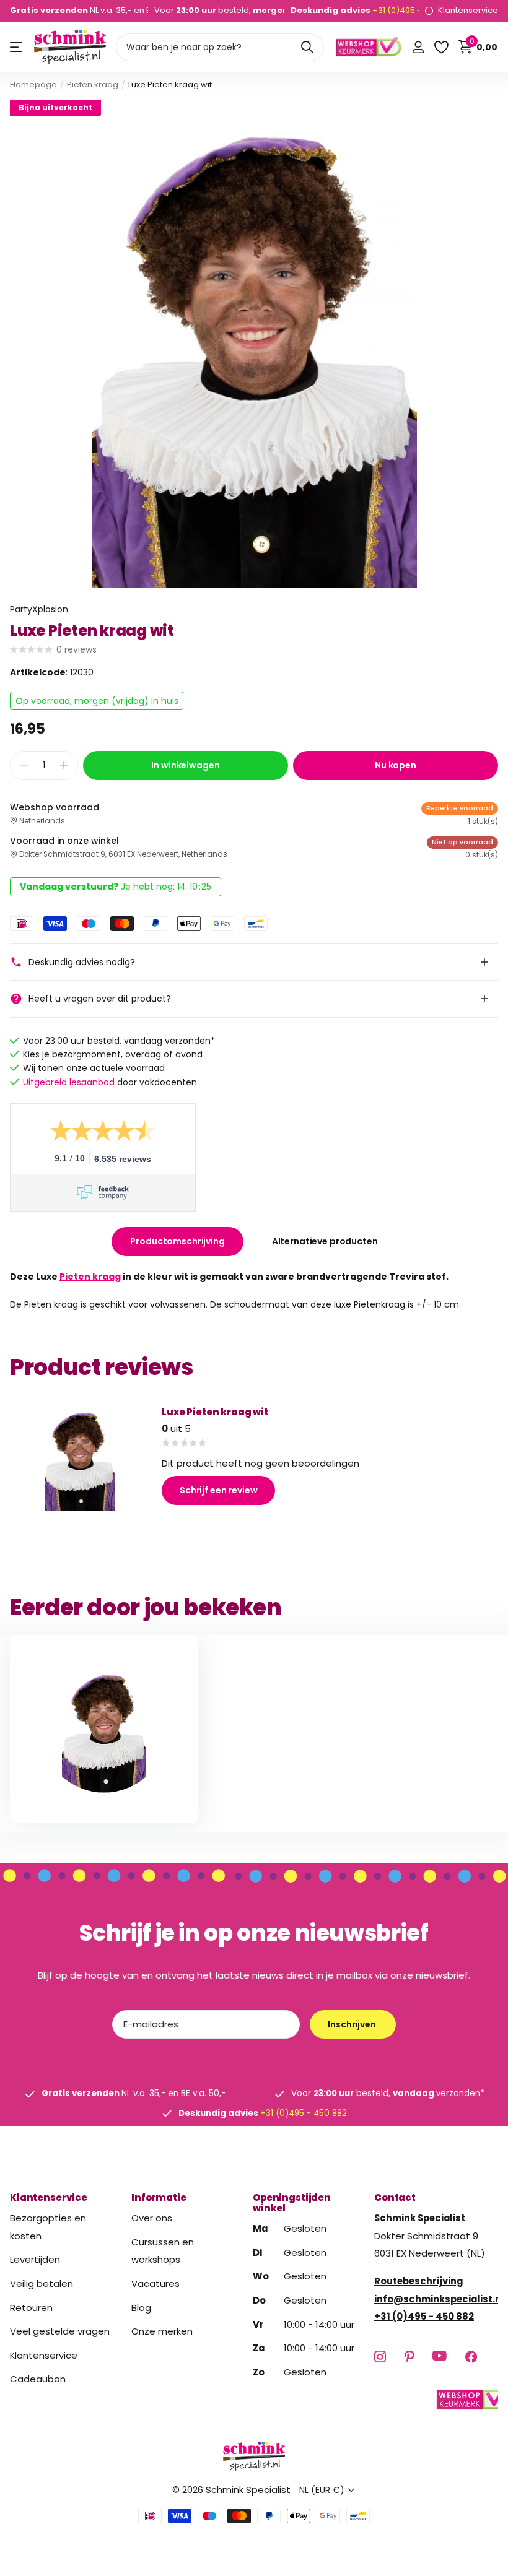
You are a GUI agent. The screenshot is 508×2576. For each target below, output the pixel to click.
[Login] (418, 47)
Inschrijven (353, 2024)
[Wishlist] (441, 47)
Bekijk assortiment (17, 47)
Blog (141, 2308)
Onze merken (162, 2331)
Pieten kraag (93, 85)
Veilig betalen (42, 2283)
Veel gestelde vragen (60, 2331)
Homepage (33, 85)
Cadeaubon (38, 2379)
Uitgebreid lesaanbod (70, 1082)
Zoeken (307, 47)
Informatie (159, 2197)
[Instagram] (380, 2357)
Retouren (31, 2308)
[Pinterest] (409, 2357)
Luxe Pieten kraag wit (215, 1412)
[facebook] (471, 2357)
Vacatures (155, 2283)
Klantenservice (49, 2197)
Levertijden (35, 2259)
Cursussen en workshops (163, 2251)
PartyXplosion (39, 609)
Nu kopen (396, 765)
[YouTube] (440, 2357)
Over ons (152, 2218)
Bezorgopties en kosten (48, 2227)
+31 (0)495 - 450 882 (414, 10)
